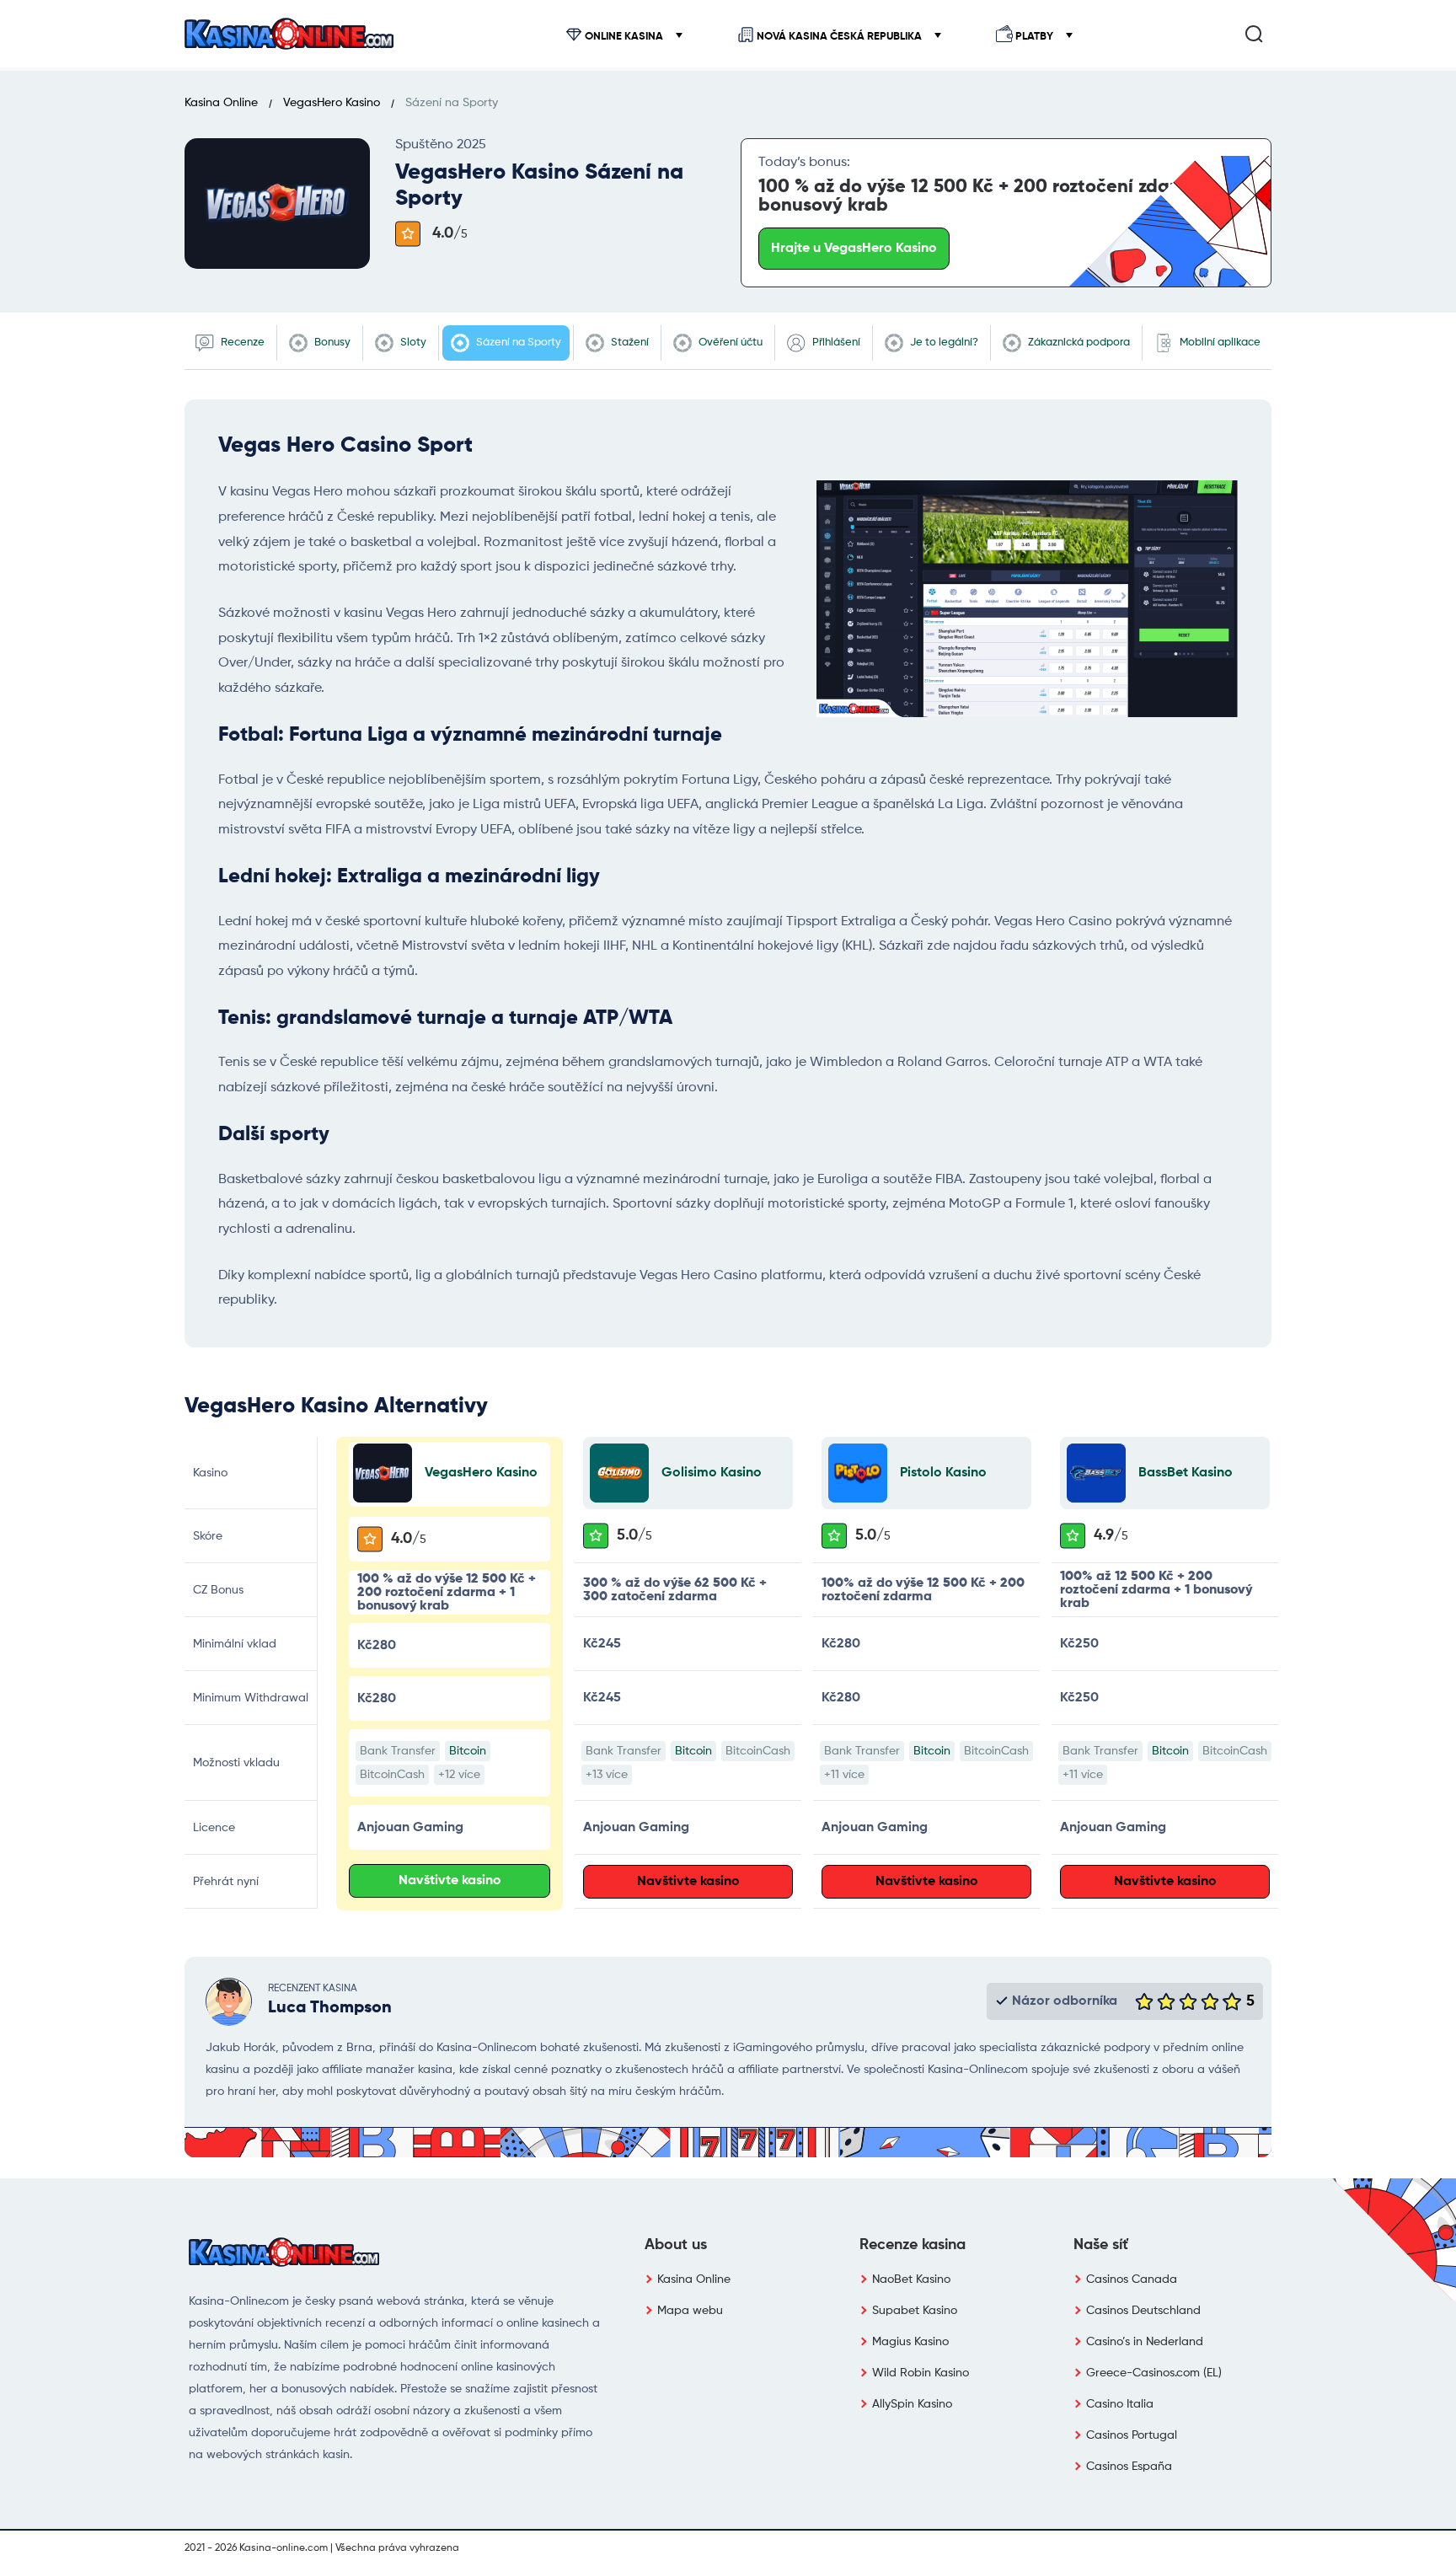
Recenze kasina (913, 2245)
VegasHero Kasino (481, 1473)
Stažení (629, 343)
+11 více (844, 1775)
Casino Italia (1120, 2404)
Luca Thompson (330, 2008)
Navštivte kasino (450, 1881)
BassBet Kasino (1186, 1473)
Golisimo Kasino (712, 1473)
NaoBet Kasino (911, 2279)
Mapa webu (690, 2311)
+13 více (607, 1775)
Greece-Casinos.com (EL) (1154, 2373)
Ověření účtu (729, 343)
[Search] (1254, 34)
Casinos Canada (1132, 2279)
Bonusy (331, 343)
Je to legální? (943, 343)
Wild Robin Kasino (921, 2373)
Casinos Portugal (1132, 2435)
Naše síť (1101, 2245)
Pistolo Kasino (943, 1473)
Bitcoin (468, 1751)
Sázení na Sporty (517, 343)
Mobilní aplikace (1219, 343)
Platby (1034, 37)
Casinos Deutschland (1143, 2311)
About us (676, 2245)
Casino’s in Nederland (1145, 2342)
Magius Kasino (910, 2342)
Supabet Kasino (915, 2311)
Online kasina (624, 37)
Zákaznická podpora (1078, 343)
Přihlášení (835, 343)
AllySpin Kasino (912, 2404)
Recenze (241, 343)
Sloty (412, 343)
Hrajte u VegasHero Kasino (854, 249)
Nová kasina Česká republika (839, 37)
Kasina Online (694, 2279)
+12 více (459, 1775)
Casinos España (1129, 2467)
